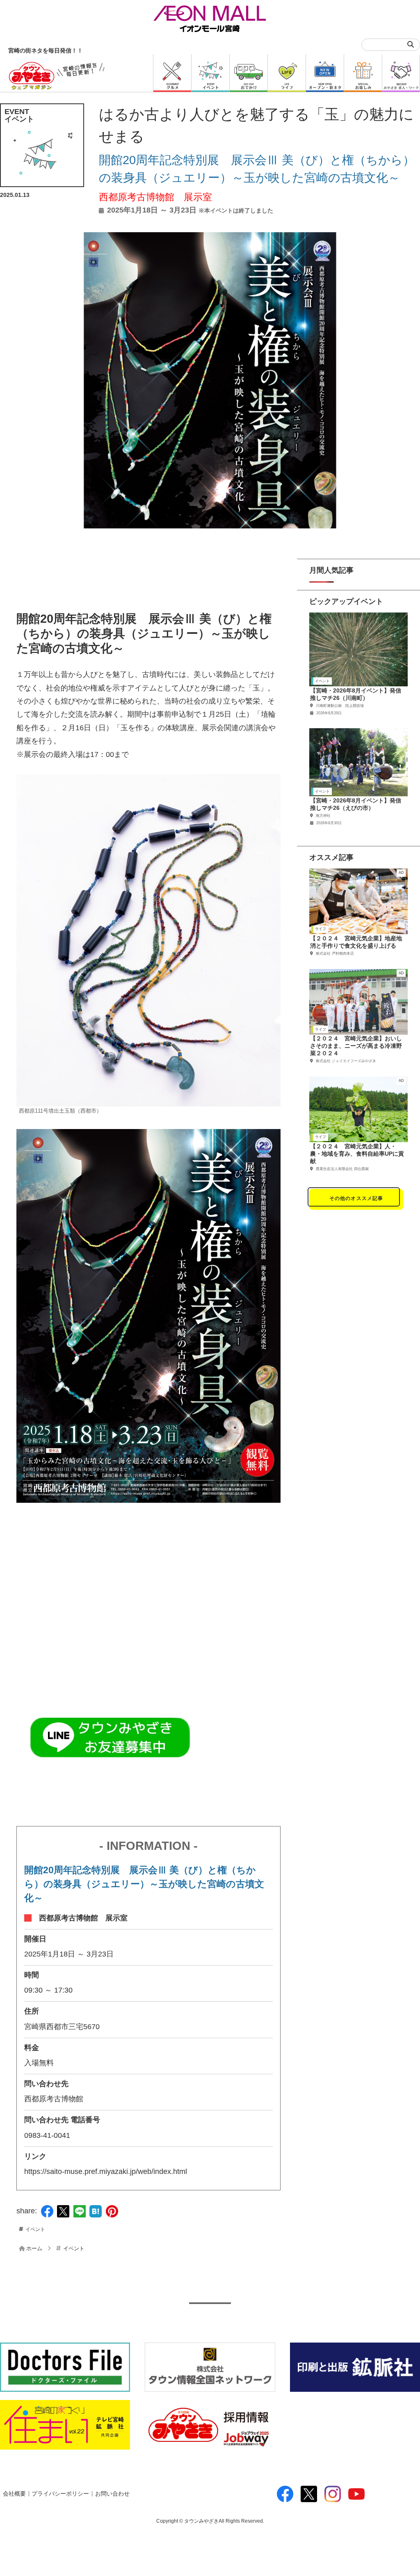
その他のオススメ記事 (356, 1198)
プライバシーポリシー (60, 2494)
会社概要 (14, 2494)
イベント (35, 2229)
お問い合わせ (112, 2494)
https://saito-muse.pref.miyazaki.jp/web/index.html (106, 2171)
